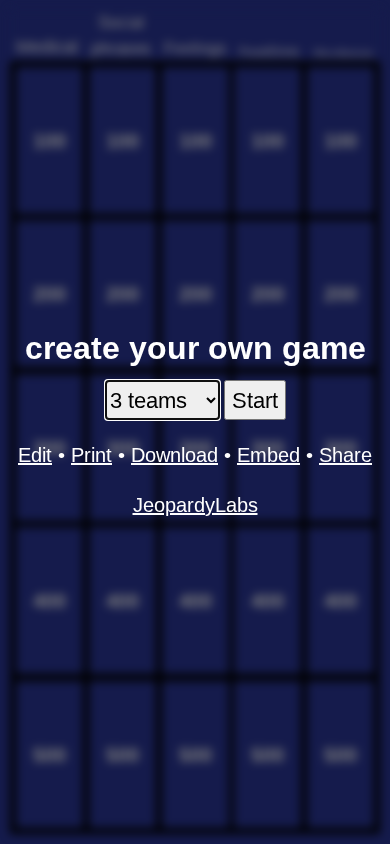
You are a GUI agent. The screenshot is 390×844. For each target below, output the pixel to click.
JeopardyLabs (195, 505)
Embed (268, 455)
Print (91, 455)
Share (345, 455)
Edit (35, 455)
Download (174, 455)
